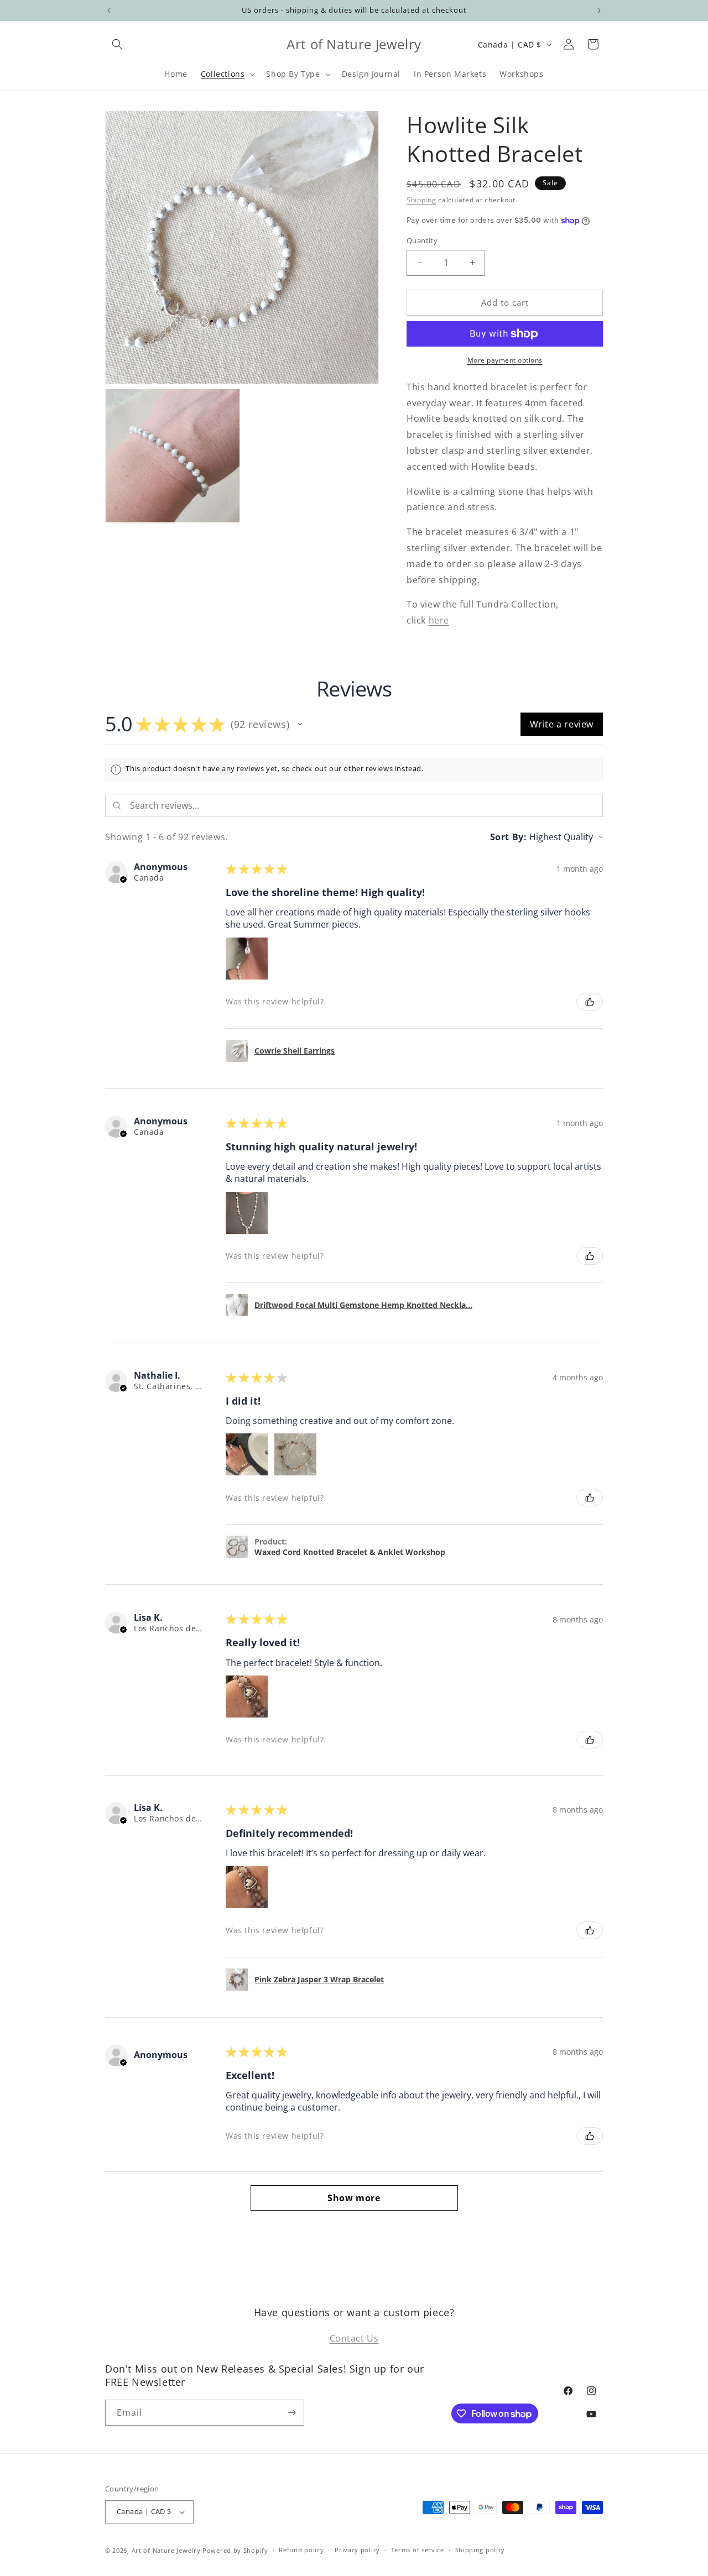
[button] (117, 44)
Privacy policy (357, 2550)
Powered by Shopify (235, 2550)
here (439, 620)
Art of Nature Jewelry (166, 2550)
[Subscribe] (291, 2413)
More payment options (505, 360)
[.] (109, 11)
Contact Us (354, 2338)
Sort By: (509, 837)
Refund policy (301, 2550)
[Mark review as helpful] (590, 1002)
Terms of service (418, 2550)
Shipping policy (480, 2550)
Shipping (421, 200)
